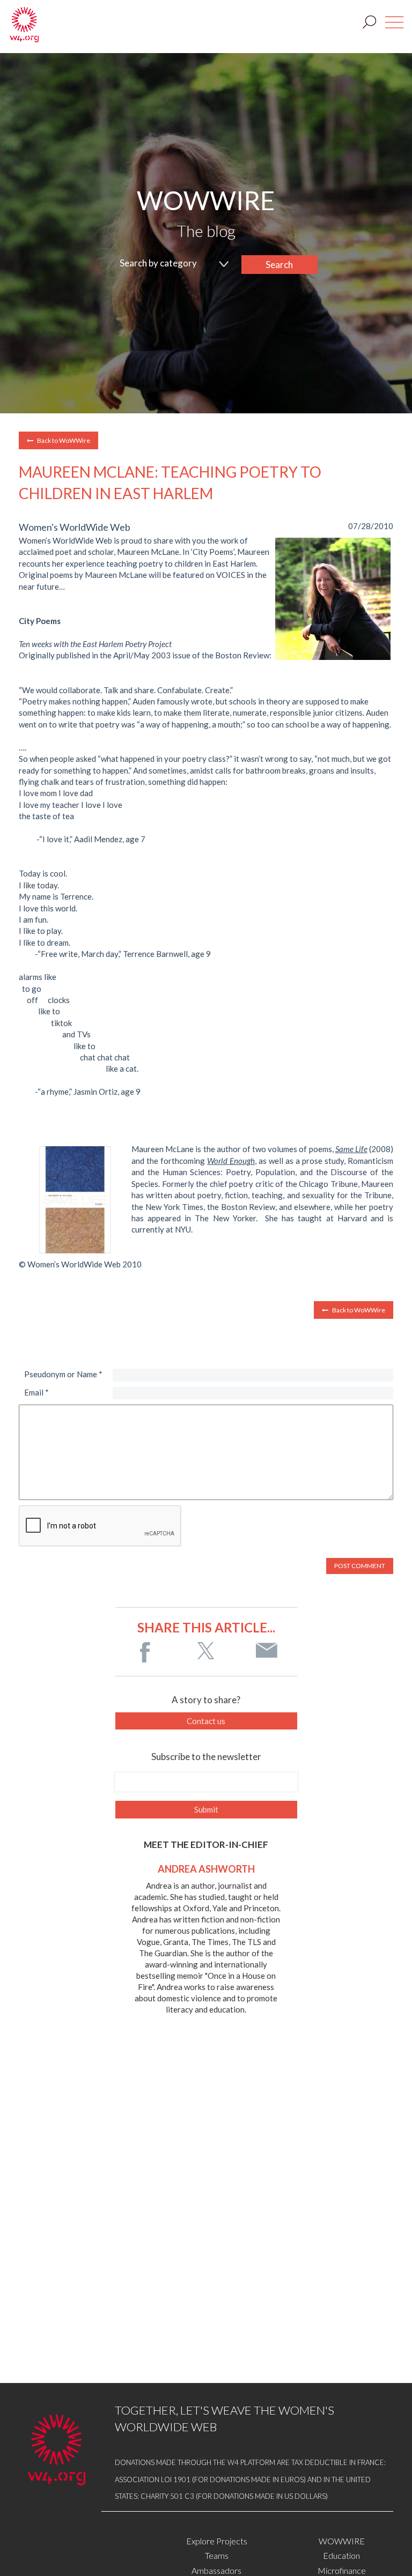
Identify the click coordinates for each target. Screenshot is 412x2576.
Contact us (206, 1721)
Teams (217, 2555)
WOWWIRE (342, 2541)
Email (36, 1392)
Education (341, 2555)
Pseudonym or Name (63, 1374)
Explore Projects (217, 2541)
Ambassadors (216, 2570)
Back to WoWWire (63, 440)
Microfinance (342, 2570)
